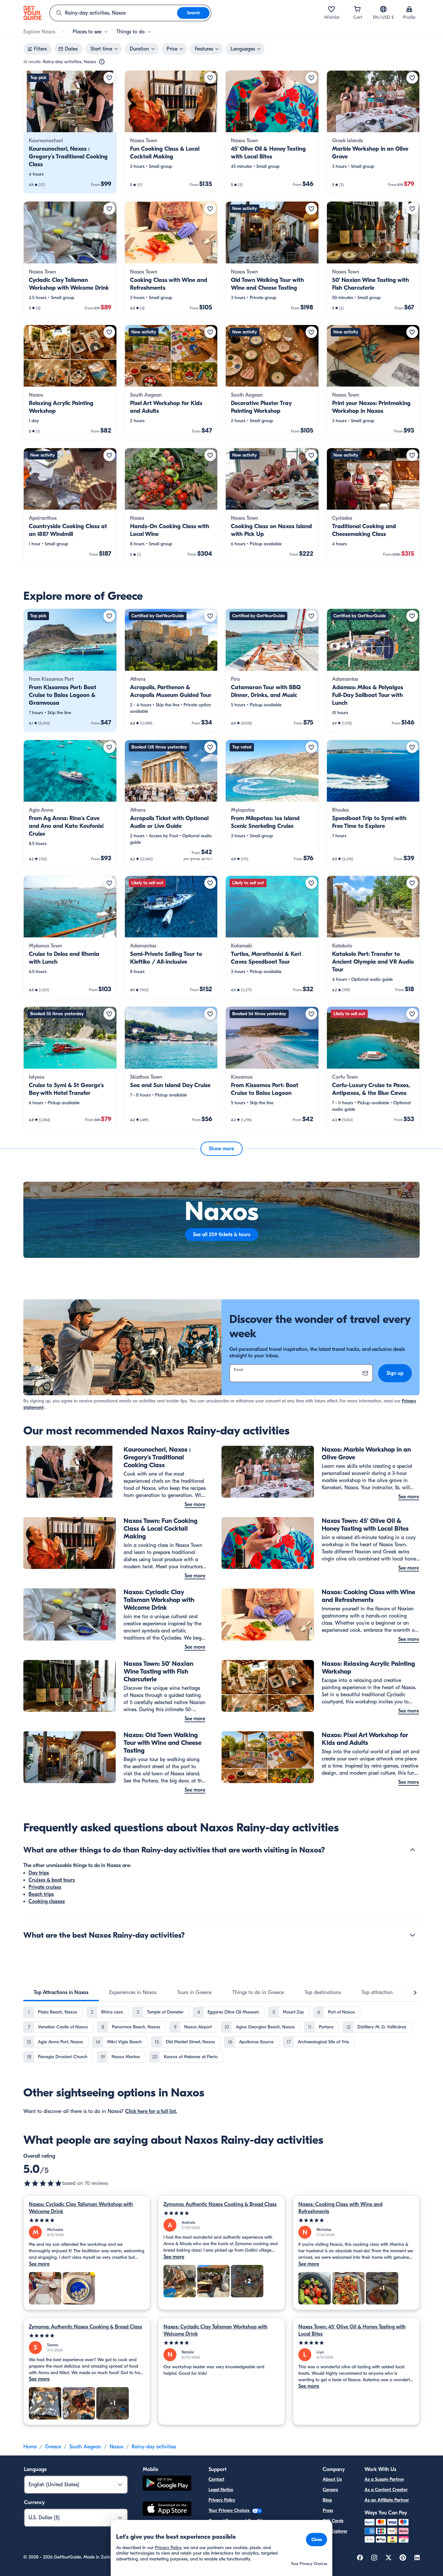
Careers (330, 2490)
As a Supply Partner (384, 2479)
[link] (70, 132)
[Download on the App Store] (167, 2510)
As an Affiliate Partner (387, 2500)
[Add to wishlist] (109, 78)
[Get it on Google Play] (167, 2484)
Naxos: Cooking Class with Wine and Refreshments (340, 2208)
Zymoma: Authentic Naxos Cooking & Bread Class (220, 2204)
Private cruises (45, 1887)
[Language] (383, 9)
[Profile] (409, 9)
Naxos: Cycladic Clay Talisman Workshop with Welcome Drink (81, 2208)
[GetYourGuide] (32, 13)
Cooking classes (47, 1901)
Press (328, 2510)
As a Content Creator (386, 2490)
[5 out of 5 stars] (43, 2183)
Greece (53, 2447)
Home (30, 2447)
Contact (216, 2479)
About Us (332, 2479)
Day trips (39, 1873)
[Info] (102, 62)
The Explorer (335, 2531)
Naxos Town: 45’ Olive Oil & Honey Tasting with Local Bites (352, 2330)
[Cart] (357, 9)
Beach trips (41, 1894)
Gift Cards (333, 2521)
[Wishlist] (331, 9)
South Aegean (85, 2447)
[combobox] (114, 13)
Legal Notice (221, 2490)
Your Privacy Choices (230, 2510)
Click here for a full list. (151, 2111)
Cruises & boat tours (52, 1880)
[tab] (61, 1992)
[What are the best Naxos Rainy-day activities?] (413, 1935)
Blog (327, 2500)
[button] (70, 132)
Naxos (116, 2447)
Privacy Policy (222, 2500)
